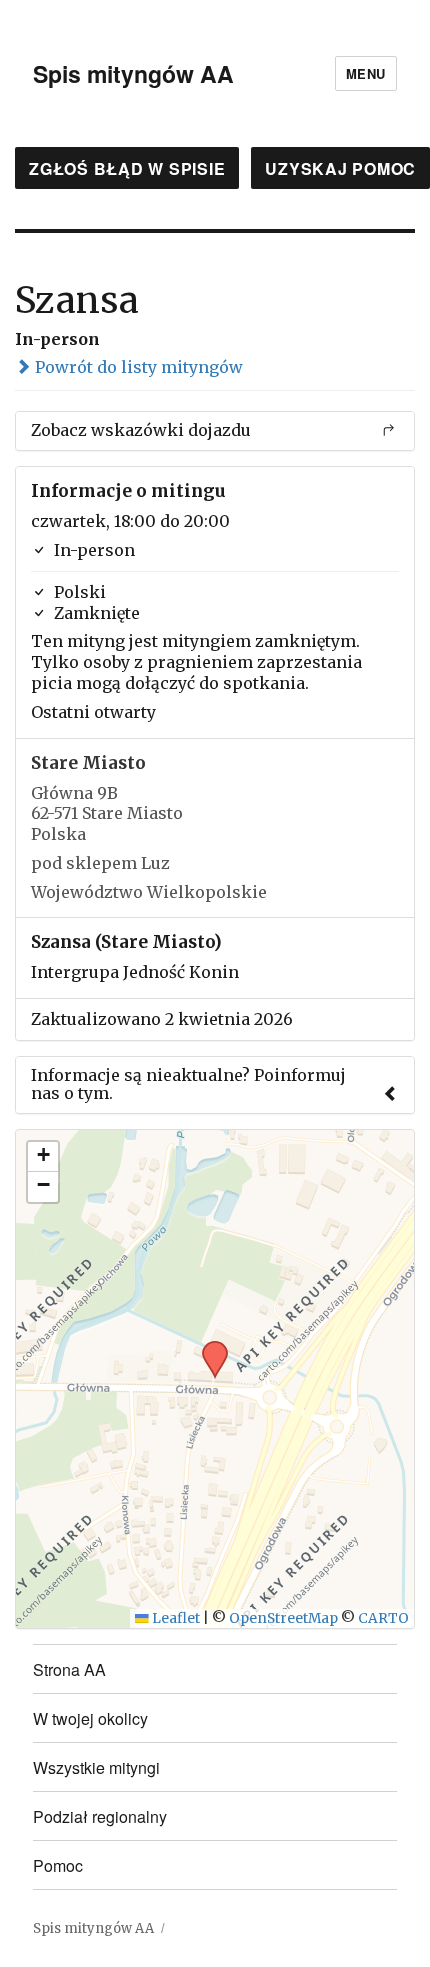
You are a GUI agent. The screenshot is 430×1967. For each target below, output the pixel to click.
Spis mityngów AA (133, 73)
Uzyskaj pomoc (340, 168)
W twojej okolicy (90, 1718)
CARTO (383, 1618)
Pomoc (58, 1865)
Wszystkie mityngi (96, 1767)
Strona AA (69, 1669)
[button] (208, 1347)
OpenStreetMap (283, 1618)
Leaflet (174, 1618)
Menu (366, 73)
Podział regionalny (100, 1816)
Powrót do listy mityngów (137, 367)
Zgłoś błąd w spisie (127, 168)
